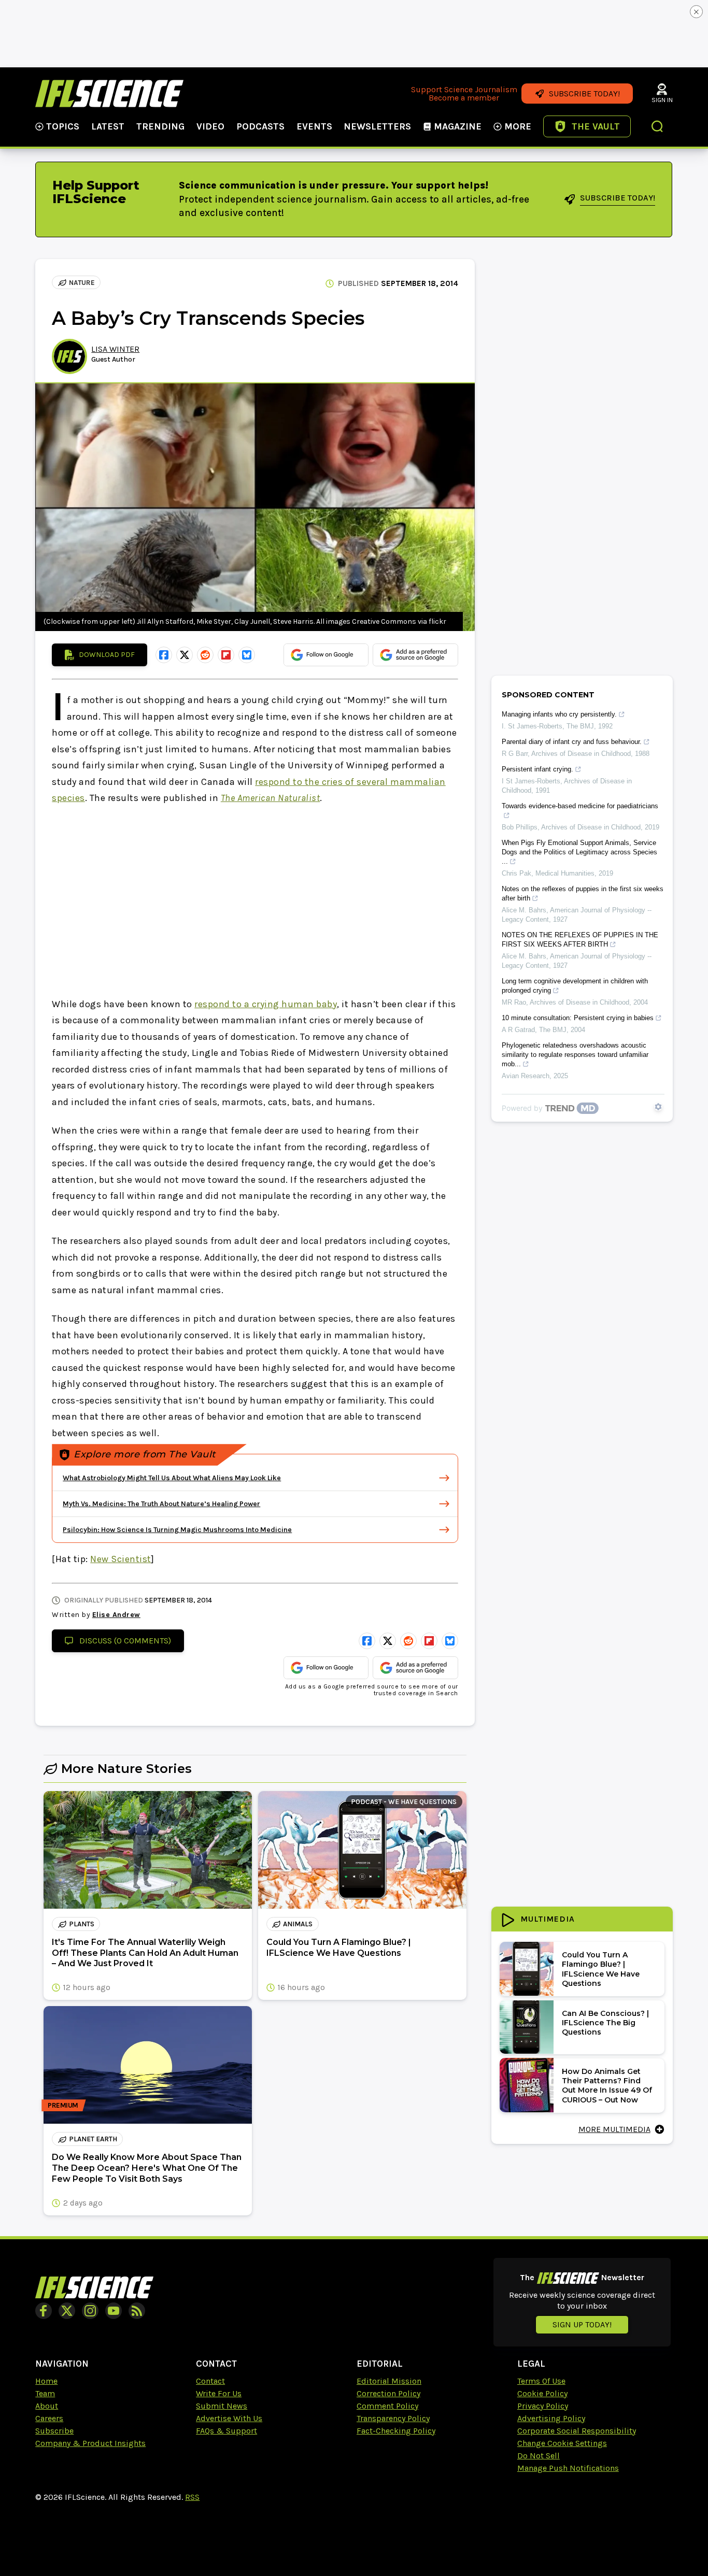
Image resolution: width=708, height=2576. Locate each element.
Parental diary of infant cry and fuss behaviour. (572, 742)
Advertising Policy (551, 2418)
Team (45, 2393)
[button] (658, 127)
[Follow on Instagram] (90, 2311)
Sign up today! (582, 2324)
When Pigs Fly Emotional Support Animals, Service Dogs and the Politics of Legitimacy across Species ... (579, 852)
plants (82, 1924)
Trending (160, 126)
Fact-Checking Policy (396, 2431)
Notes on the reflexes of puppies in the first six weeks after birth (583, 893)
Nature (82, 283)
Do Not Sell (539, 2456)
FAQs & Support (226, 2431)
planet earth (93, 2139)
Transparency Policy (393, 2418)
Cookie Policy (542, 2393)
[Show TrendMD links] (658, 1107)
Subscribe (54, 2431)
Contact (210, 2381)
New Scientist (121, 1559)
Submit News (222, 2406)
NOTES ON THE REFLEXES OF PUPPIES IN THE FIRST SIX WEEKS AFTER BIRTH (580, 940)
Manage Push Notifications (568, 2468)
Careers (49, 2418)
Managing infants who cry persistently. (559, 714)
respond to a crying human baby (266, 1004)
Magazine (458, 126)
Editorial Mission (389, 2381)
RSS (192, 2497)
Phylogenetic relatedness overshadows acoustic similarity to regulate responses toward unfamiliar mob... (575, 1055)
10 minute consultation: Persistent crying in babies (578, 1018)
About (47, 2406)
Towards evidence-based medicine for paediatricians (580, 806)
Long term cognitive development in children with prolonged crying (575, 986)
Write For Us (219, 2393)
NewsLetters (377, 126)
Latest (108, 126)
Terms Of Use (541, 2381)
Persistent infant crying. (537, 769)
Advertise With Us (229, 2418)
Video (210, 126)
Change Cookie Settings (562, 2443)
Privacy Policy (543, 2406)
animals (298, 1924)
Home (46, 2381)
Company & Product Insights (90, 2443)
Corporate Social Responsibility (577, 2431)
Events (314, 126)
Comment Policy (387, 2406)
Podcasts (260, 126)
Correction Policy (388, 2393)
